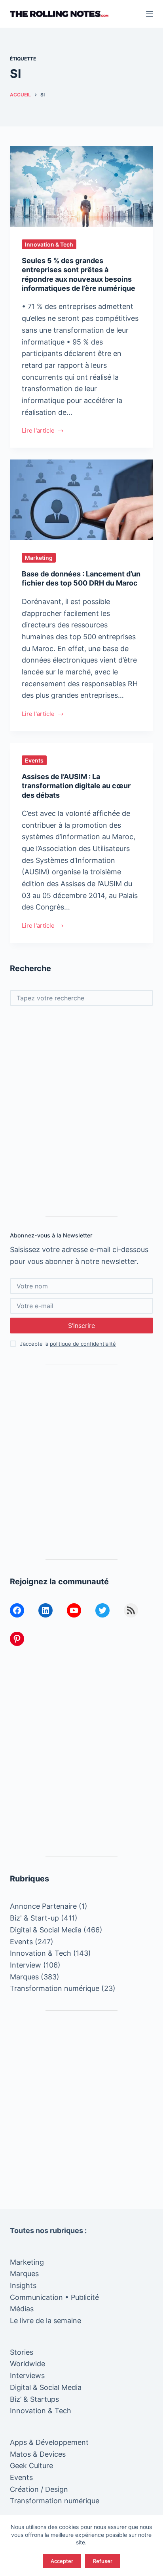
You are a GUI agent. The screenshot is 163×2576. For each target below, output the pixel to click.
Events (34, 760)
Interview (26, 1965)
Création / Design (39, 2489)
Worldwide (27, 2364)
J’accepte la (68, 1344)
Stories (22, 2352)
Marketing (39, 558)
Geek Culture (31, 2466)
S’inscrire (81, 1326)
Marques (24, 1977)
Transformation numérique (55, 1988)
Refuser (103, 2561)
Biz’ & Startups (34, 2399)
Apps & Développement (49, 2442)
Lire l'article (41, 431)
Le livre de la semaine (45, 2321)
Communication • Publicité (54, 2297)
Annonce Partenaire (43, 1906)
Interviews (27, 2375)
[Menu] (150, 14)
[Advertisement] (81, 1119)
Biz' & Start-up (34, 1918)
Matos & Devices (38, 2454)
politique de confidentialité (83, 1344)
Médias (22, 2309)
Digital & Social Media (46, 1930)
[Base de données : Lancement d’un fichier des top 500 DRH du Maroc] (82, 500)
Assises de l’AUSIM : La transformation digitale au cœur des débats (76, 786)
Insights (23, 2285)
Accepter (62, 2561)
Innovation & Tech (49, 244)
